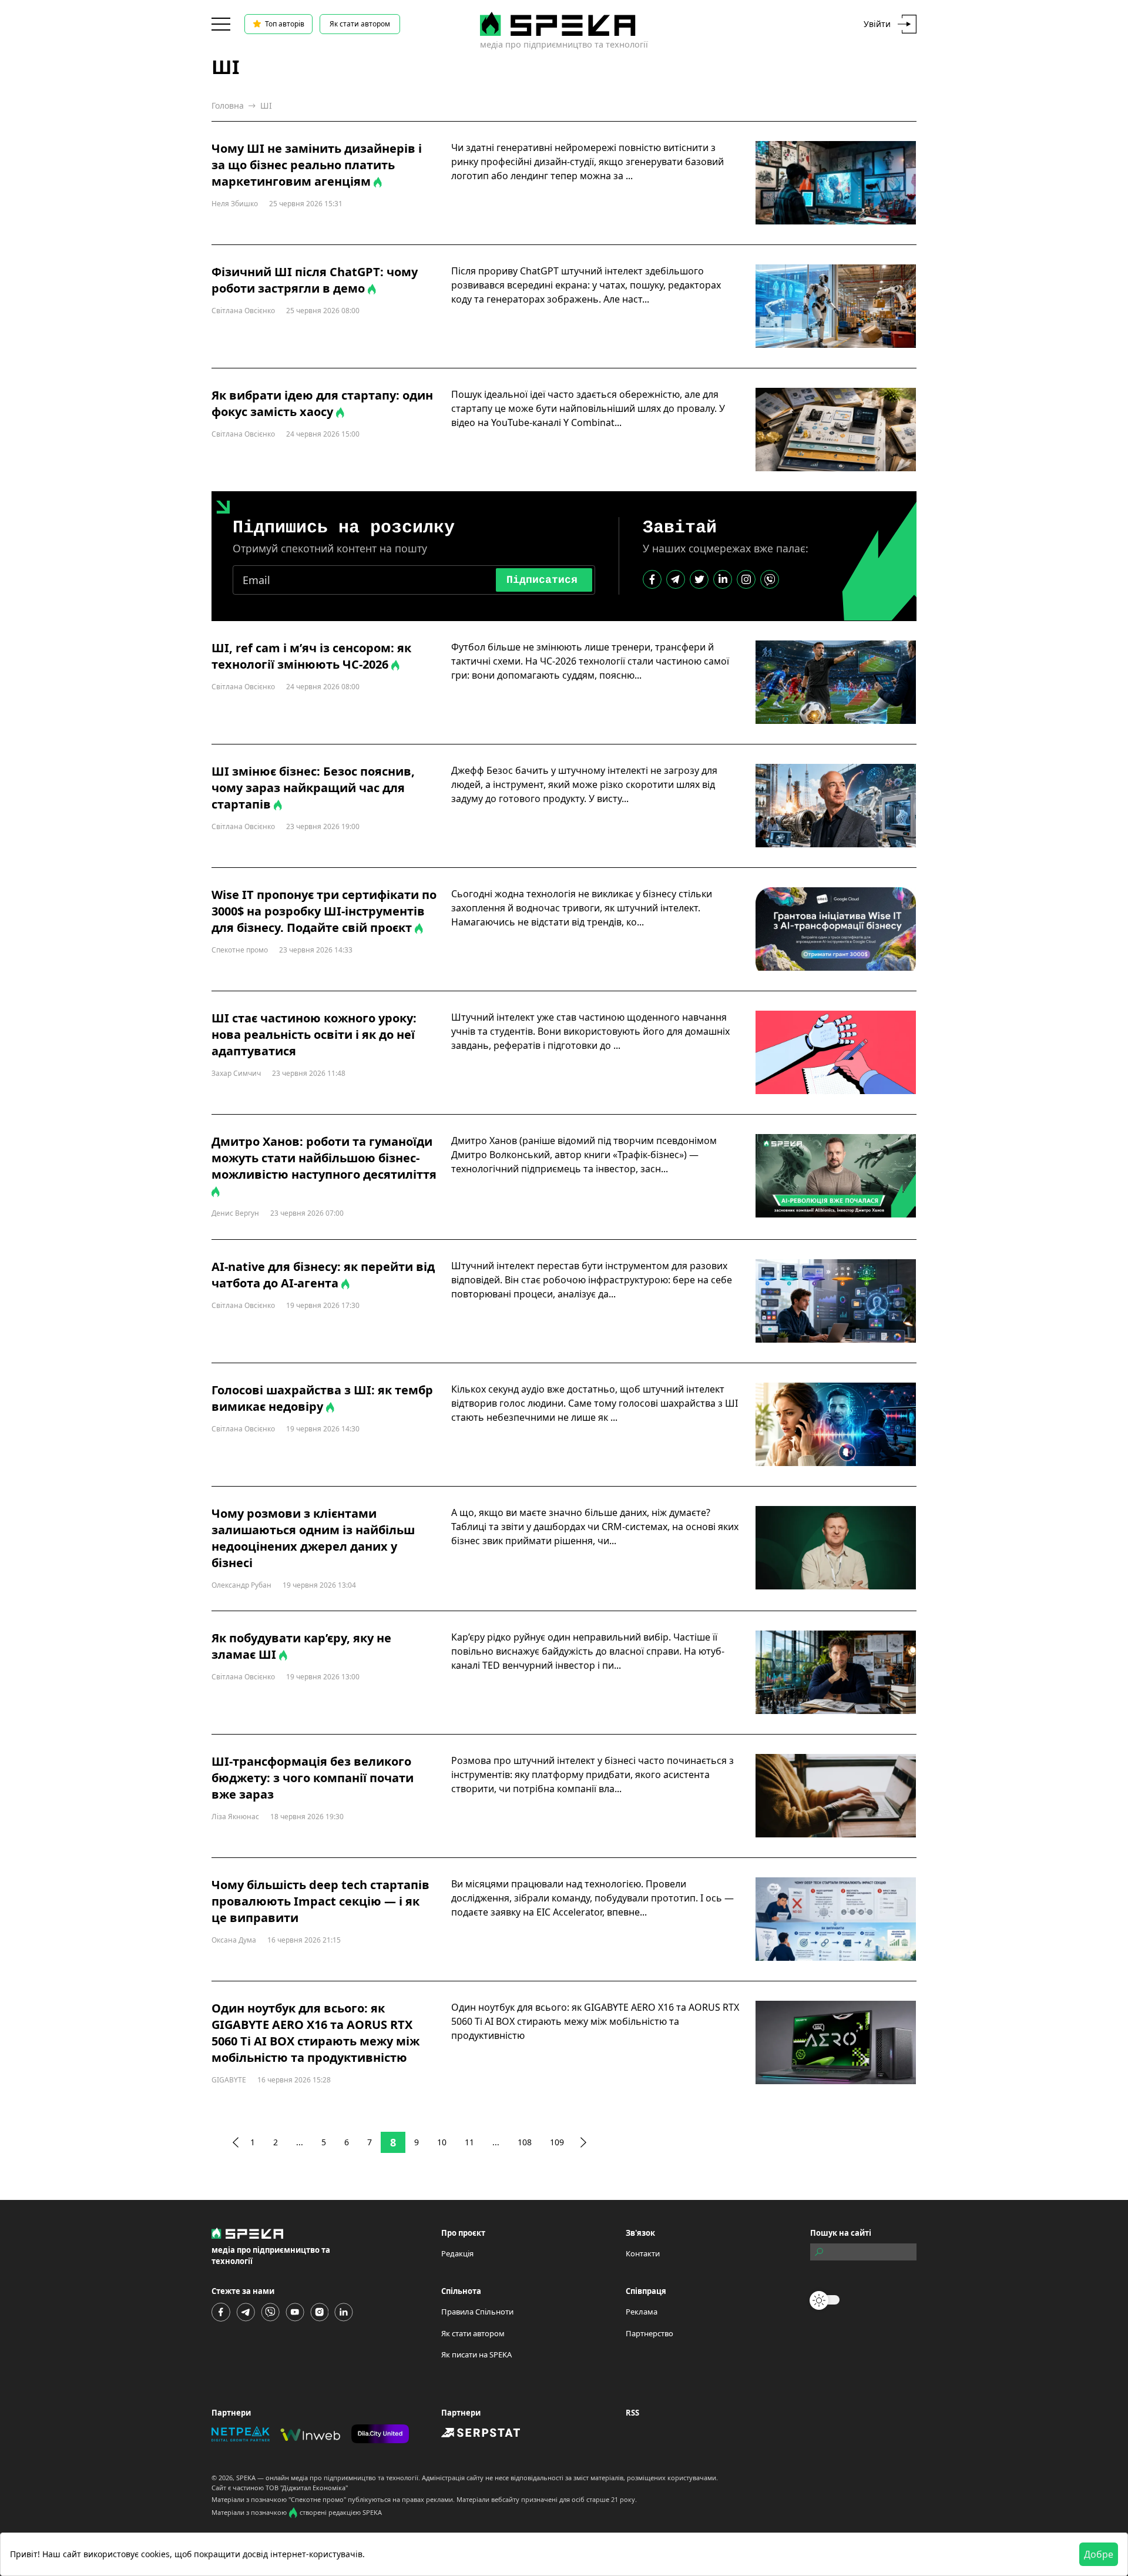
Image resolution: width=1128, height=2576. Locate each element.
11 (469, 2142)
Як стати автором (360, 24)
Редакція (457, 2253)
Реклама (642, 2312)
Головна (228, 105)
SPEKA (246, 2478)
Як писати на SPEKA (476, 2354)
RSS (632, 2413)
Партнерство (649, 2333)
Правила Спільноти (477, 2312)
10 (442, 2142)
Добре (1099, 2554)
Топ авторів (285, 24)
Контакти (643, 2253)
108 (525, 2142)
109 (557, 2142)
